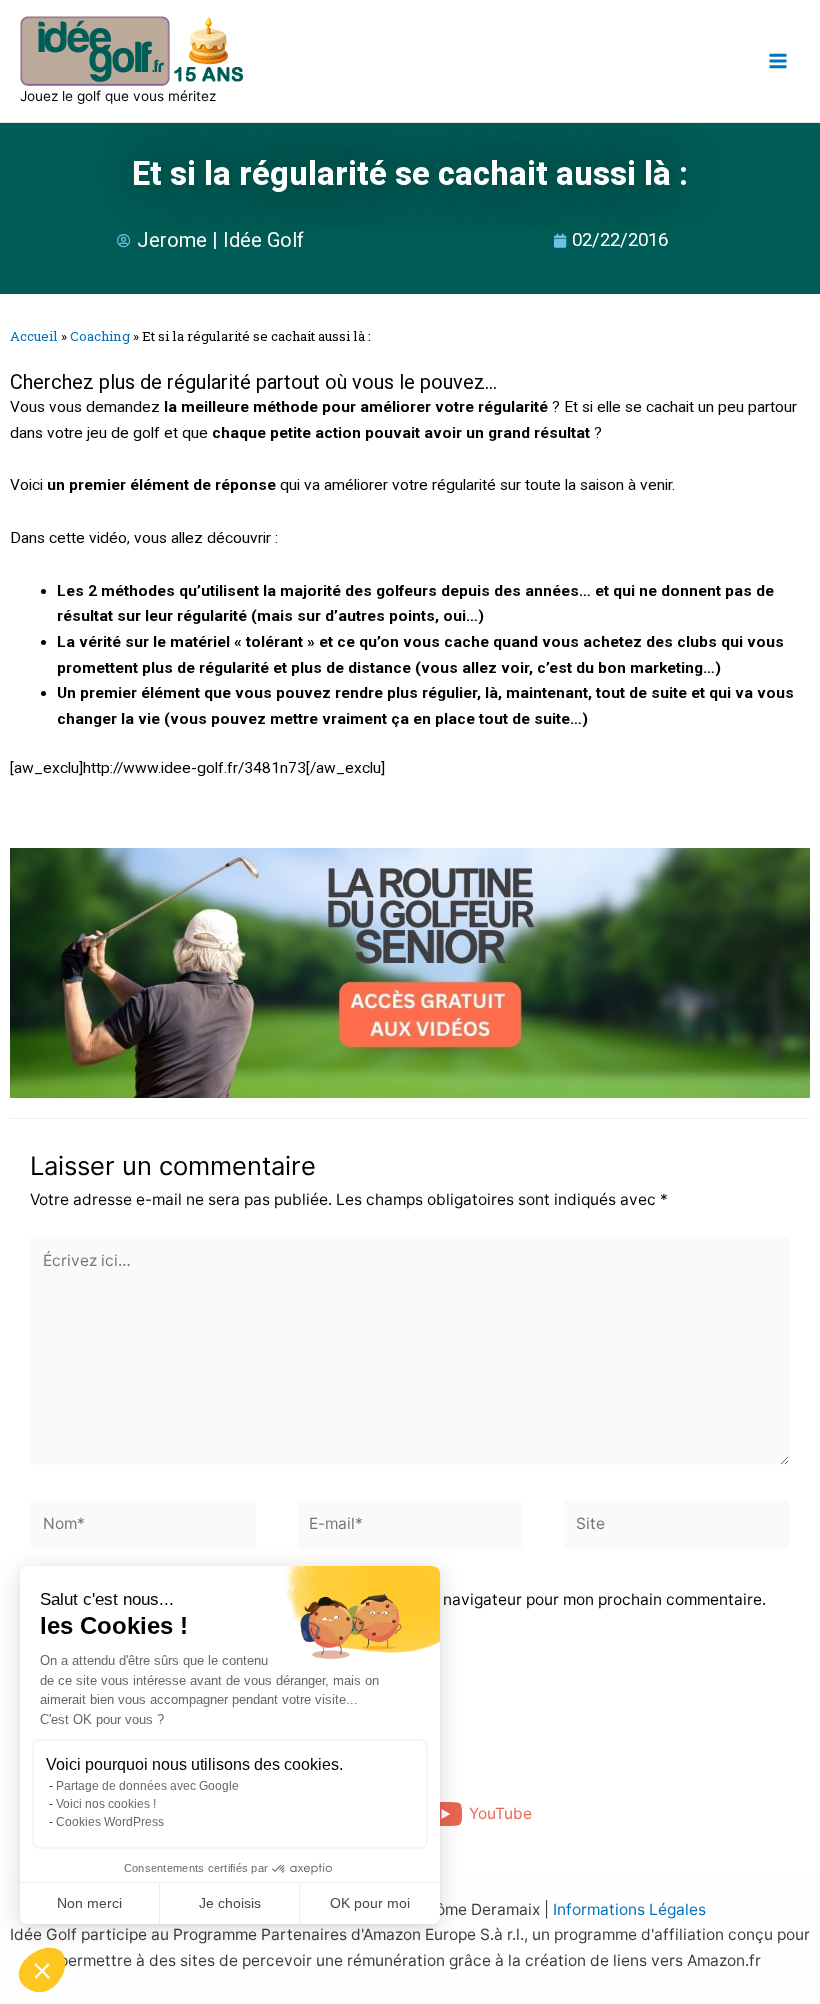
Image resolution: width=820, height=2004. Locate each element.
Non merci (89, 1903)
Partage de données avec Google (147, 1786)
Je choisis (230, 1903)
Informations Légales (629, 1909)
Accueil (34, 336)
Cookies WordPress (110, 1822)
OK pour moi (370, 1903)
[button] (42, 1970)
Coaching (100, 336)
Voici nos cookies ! (106, 1804)
